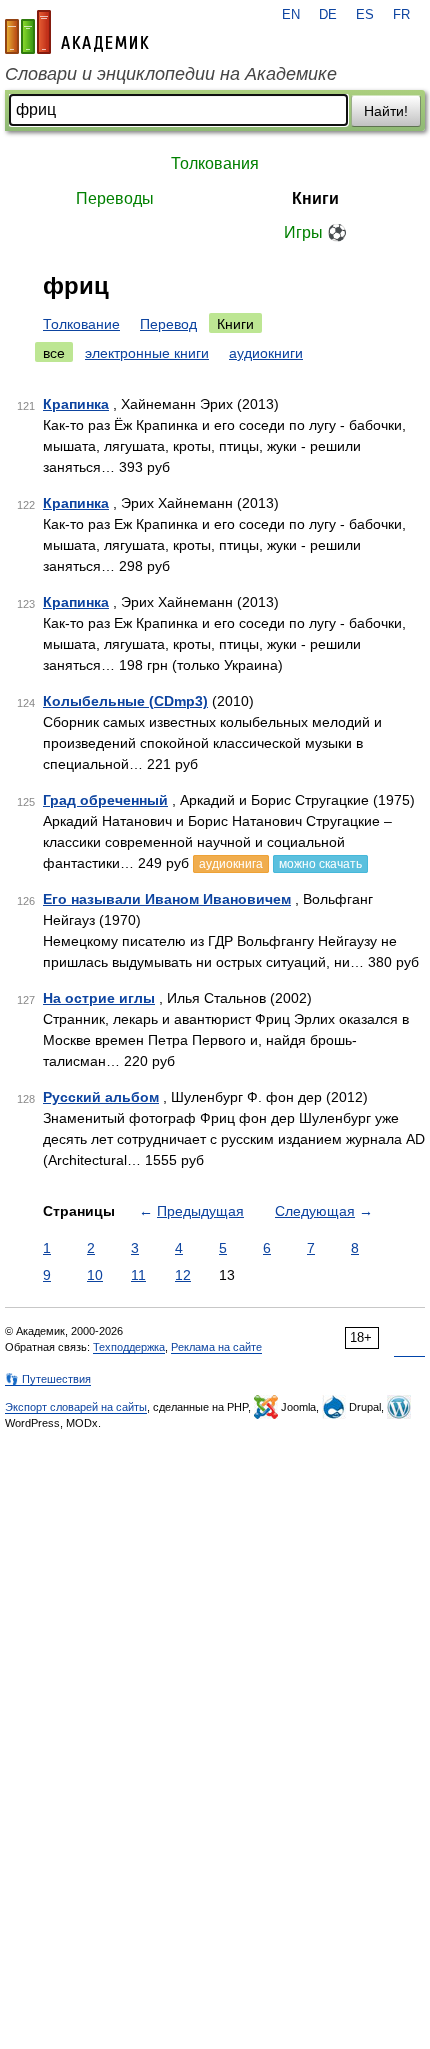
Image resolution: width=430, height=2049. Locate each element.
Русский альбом (101, 1097)
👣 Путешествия (48, 1379)
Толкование (81, 324)
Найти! (386, 111)
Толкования (215, 163)
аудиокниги (266, 353)
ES (365, 15)
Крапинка (76, 404)
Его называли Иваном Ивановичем (167, 899)
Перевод (168, 324)
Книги (315, 198)
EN (291, 15)
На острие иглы (99, 998)
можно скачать (320, 864)
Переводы (115, 198)
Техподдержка (129, 1347)
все (54, 353)
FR (401, 15)
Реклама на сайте (216, 1347)
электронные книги (147, 353)
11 (138, 1275)
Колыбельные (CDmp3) (125, 701)
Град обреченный (105, 800)
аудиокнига (231, 864)
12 (183, 1275)
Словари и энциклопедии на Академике (171, 74)
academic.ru (77, 32)
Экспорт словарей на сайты (76, 1407)
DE (328, 15)
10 (95, 1275)
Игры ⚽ (315, 232)
